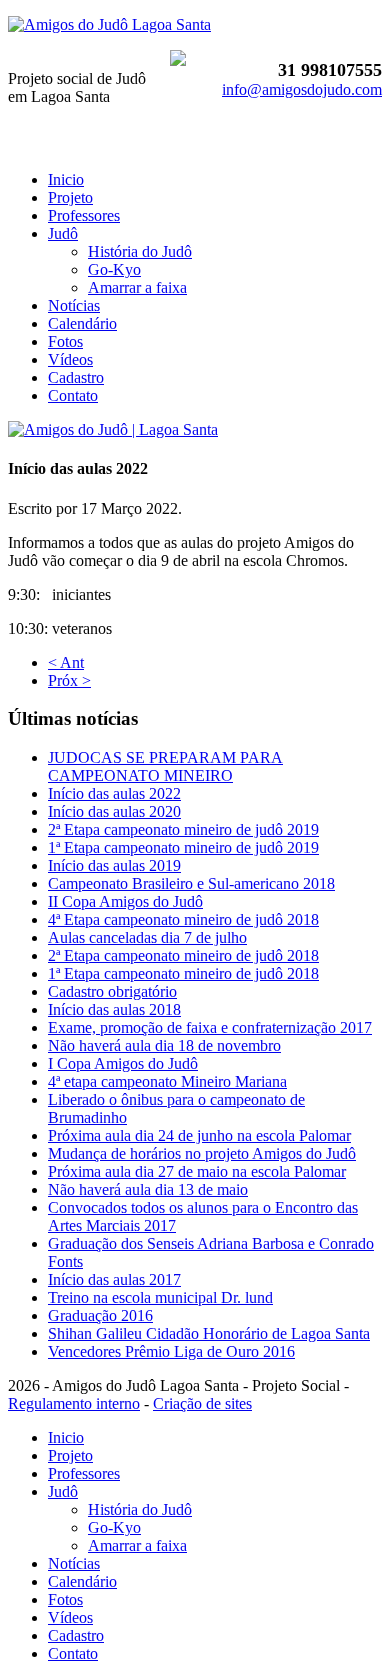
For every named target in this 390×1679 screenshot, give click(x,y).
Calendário (82, 323)
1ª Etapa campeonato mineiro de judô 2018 (183, 973)
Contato (73, 395)
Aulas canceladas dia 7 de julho (147, 937)
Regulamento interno (74, 1403)
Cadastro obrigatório (112, 991)
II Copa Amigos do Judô (125, 901)
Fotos (65, 341)
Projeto (70, 197)
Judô (63, 233)
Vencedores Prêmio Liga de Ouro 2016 (171, 1351)
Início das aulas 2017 (114, 1279)
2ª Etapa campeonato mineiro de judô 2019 (183, 829)
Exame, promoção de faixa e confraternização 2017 (210, 1027)
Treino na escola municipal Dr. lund (160, 1297)
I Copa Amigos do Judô (123, 1063)
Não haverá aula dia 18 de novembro (164, 1045)
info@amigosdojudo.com (302, 89)
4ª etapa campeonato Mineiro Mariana (167, 1081)
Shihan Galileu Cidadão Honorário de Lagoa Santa (209, 1333)
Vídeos (70, 359)
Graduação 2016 (100, 1315)
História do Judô (140, 251)
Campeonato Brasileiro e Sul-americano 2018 (191, 883)
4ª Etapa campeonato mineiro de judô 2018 (183, 919)
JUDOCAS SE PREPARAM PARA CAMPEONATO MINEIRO (165, 766)
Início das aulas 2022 (114, 793)
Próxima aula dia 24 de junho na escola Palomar (199, 1135)
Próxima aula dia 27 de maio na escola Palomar (197, 1171)
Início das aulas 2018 (114, 1009)
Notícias (74, 305)
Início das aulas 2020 (114, 811)
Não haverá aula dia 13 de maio (148, 1189)
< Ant (66, 662)
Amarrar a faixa (137, 287)
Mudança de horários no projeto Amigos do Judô (202, 1153)
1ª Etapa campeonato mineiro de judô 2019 (183, 847)
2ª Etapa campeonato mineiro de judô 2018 (183, 955)
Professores (84, 215)
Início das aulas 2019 (114, 865)
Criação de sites (202, 1403)
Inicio (66, 179)
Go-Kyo (114, 269)
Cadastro (76, 377)
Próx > (69, 680)
